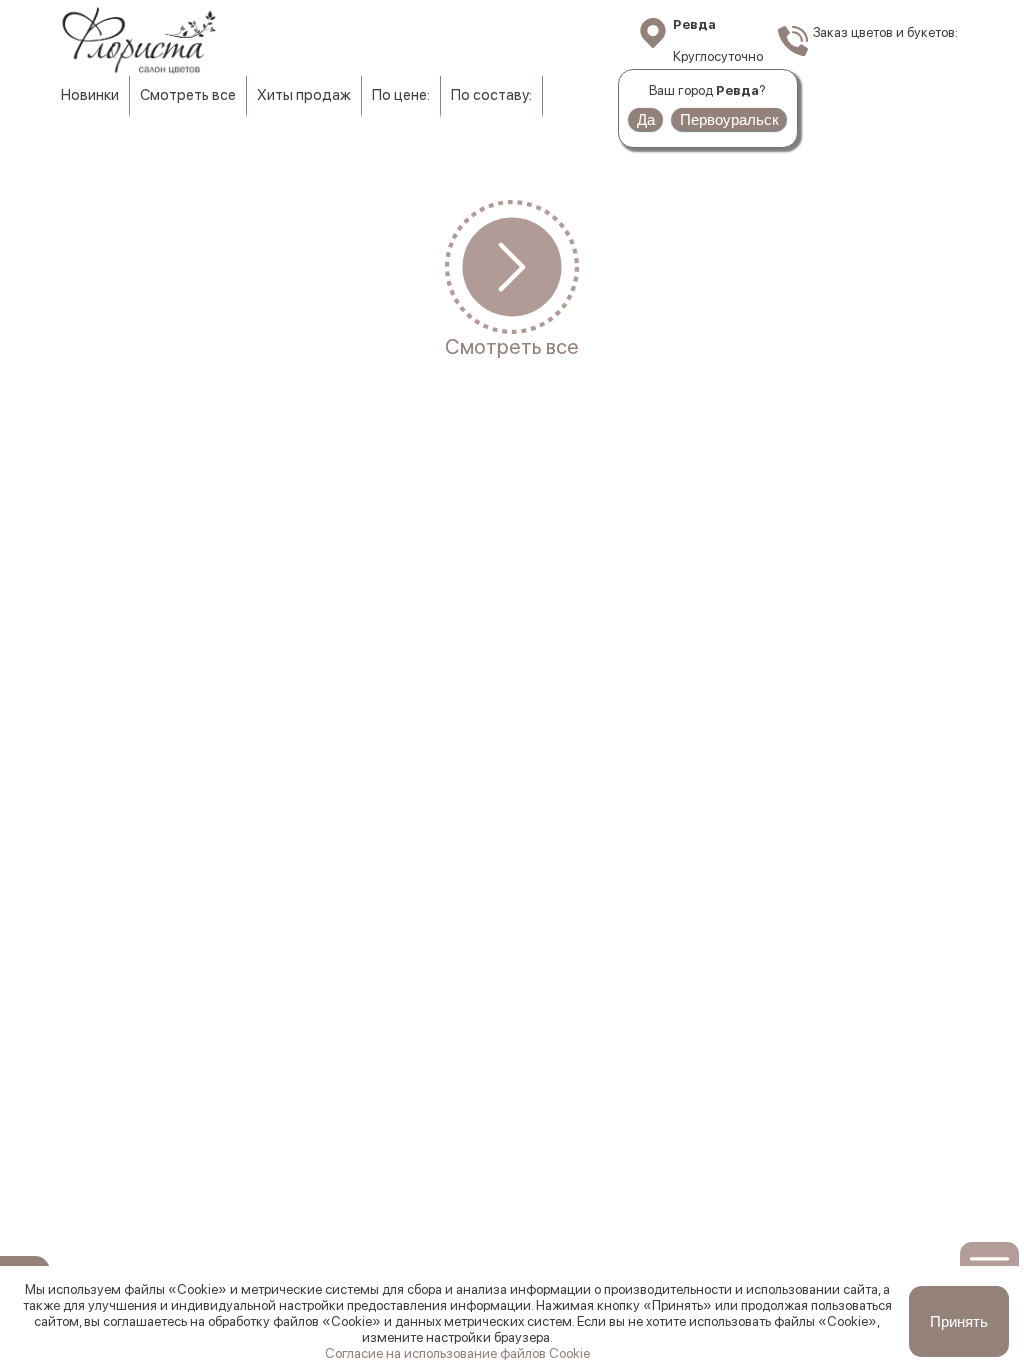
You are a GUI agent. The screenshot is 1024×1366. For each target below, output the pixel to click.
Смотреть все (188, 95)
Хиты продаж (304, 95)
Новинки (90, 95)
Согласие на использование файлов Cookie (457, 1353)
